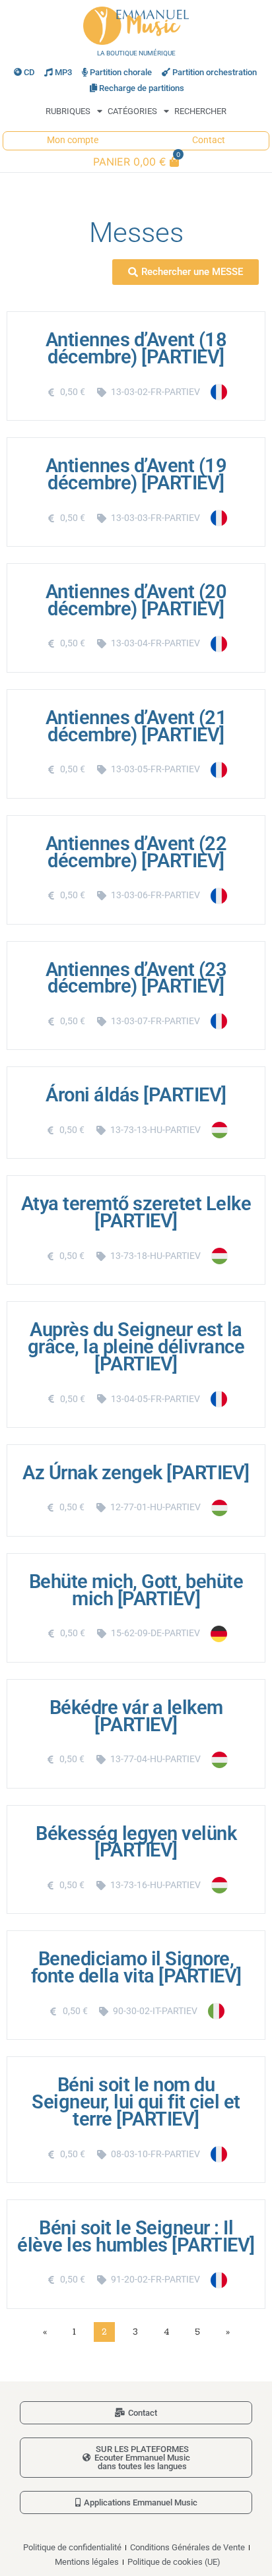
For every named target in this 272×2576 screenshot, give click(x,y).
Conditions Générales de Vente (187, 2547)
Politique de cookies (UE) (174, 2562)
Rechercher (200, 111)
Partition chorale (121, 72)
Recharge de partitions (142, 88)
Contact (209, 140)
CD (29, 72)
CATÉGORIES (132, 111)
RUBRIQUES (68, 111)
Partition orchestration (215, 72)
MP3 (63, 72)
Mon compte (73, 140)
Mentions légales (87, 2562)
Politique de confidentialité (72, 2547)
